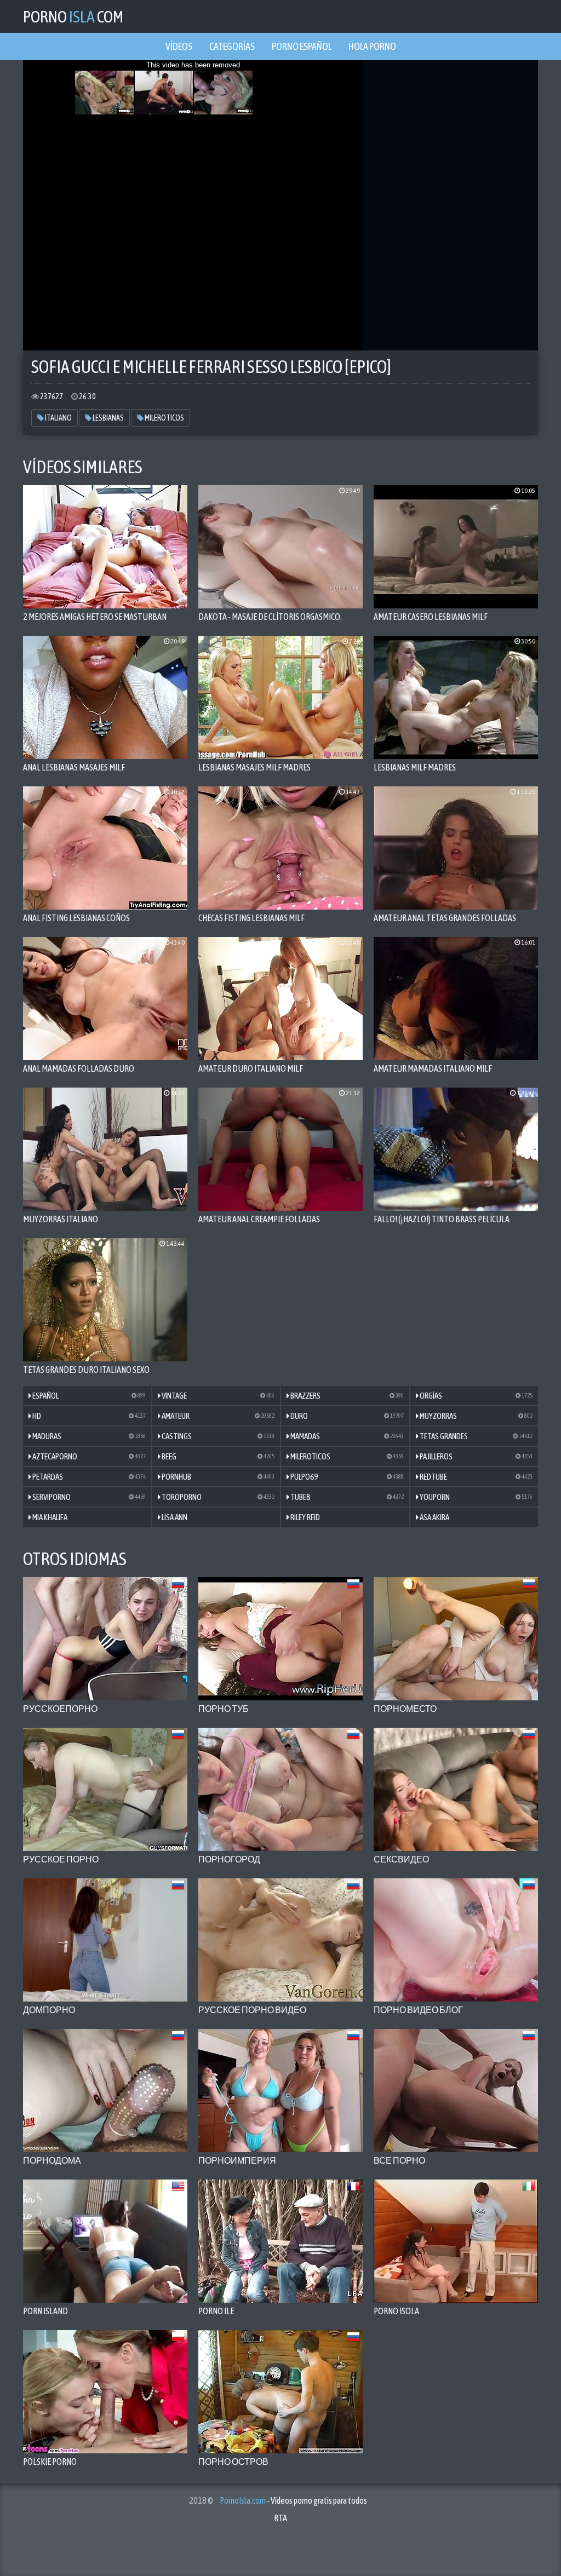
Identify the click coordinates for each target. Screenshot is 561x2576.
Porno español (302, 46)
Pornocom (73, 16)
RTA (280, 2518)
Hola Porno (372, 46)
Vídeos (179, 46)
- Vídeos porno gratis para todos (293, 2500)
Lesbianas (108, 418)
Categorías (232, 46)
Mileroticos (164, 418)
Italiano (58, 418)
